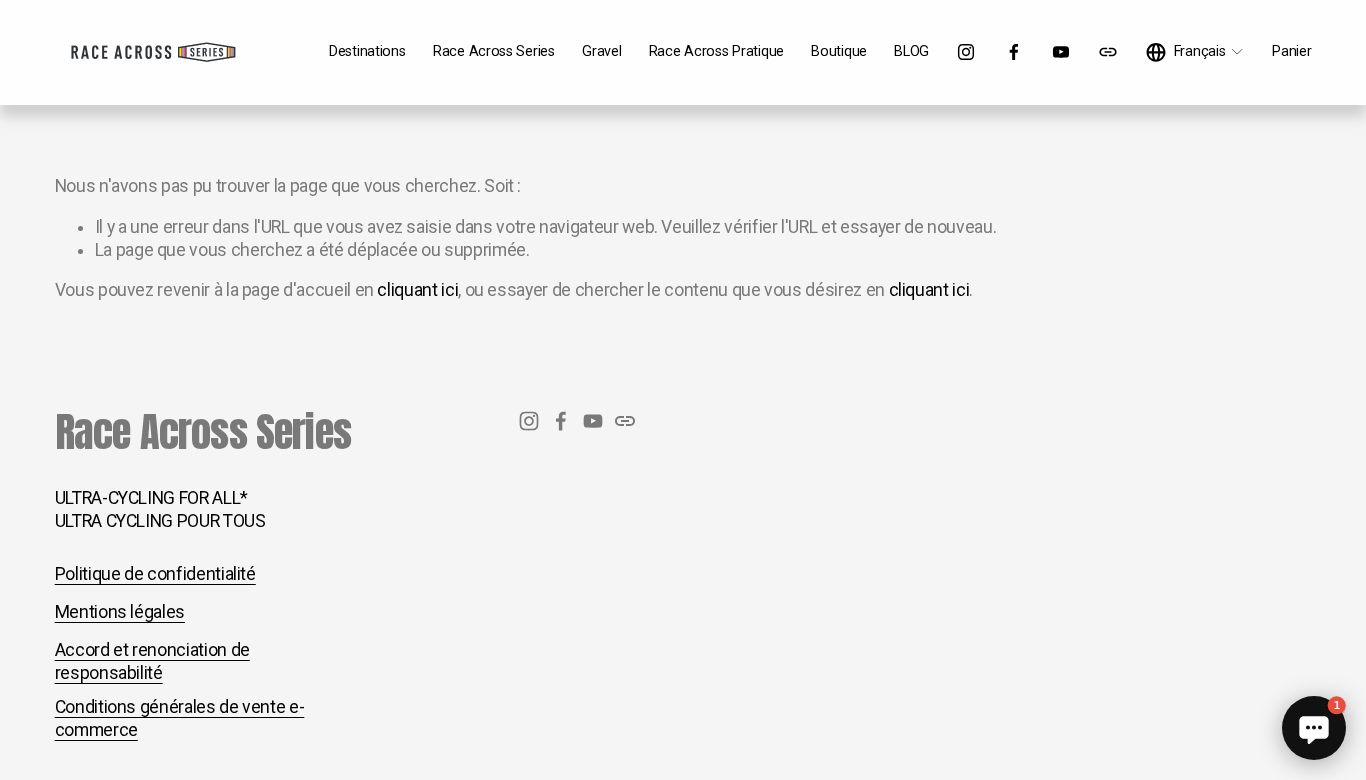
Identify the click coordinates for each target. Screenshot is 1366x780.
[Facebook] (1014, 52)
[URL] (1108, 52)
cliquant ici (417, 290)
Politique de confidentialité (155, 574)
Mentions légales (120, 612)
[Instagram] (966, 52)
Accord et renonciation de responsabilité (152, 661)
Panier (1291, 51)
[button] (1314, 728)
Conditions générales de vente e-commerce (180, 718)
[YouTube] (1061, 52)
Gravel (601, 51)
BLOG (911, 51)
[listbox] (1195, 52)
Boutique (839, 51)
